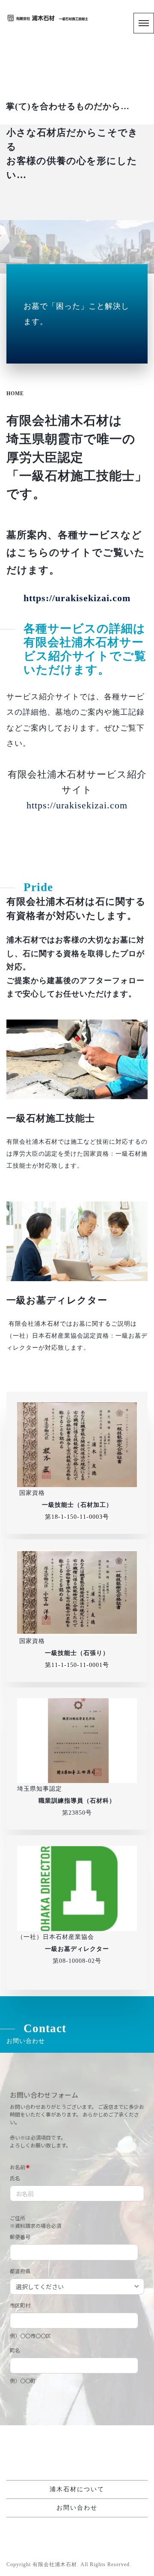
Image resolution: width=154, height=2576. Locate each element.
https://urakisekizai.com (77, 598)
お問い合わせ (77, 2508)
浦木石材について (77, 2489)
